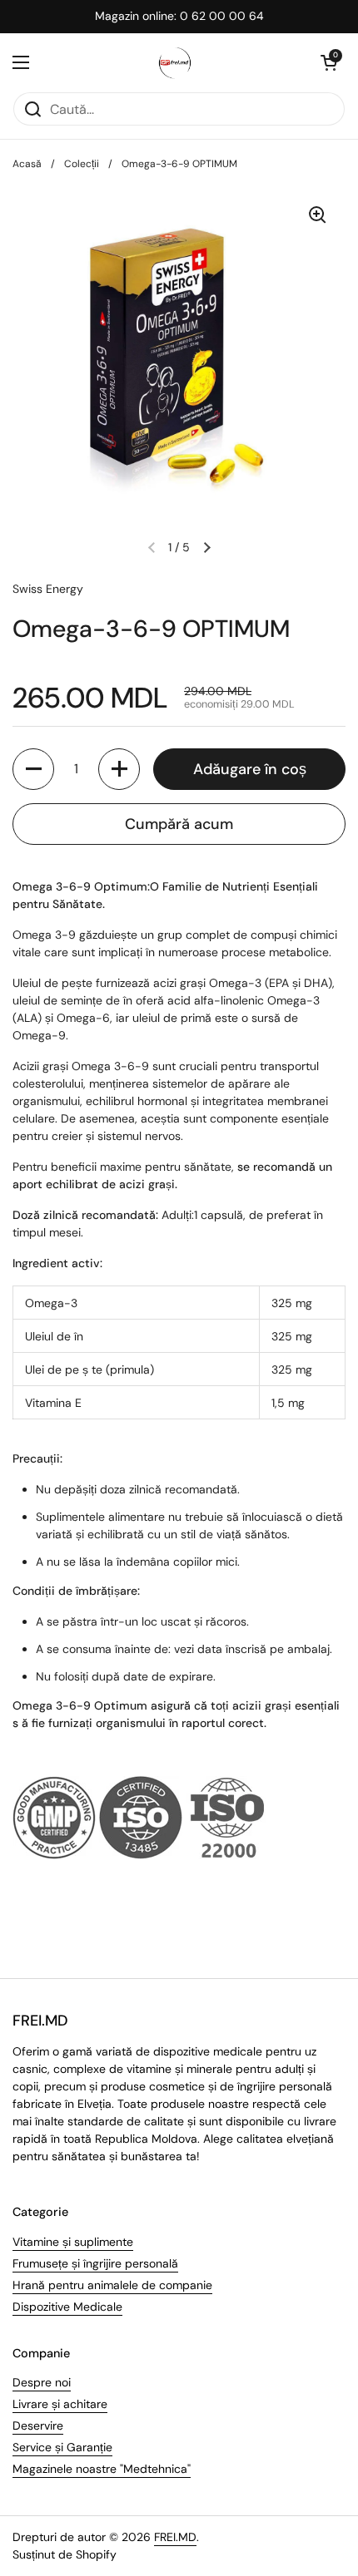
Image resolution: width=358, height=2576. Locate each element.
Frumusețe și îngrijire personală (95, 2263)
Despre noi (42, 2382)
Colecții (82, 164)
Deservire (38, 2425)
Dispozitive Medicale (67, 2307)
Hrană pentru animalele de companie (112, 2285)
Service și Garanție (62, 2447)
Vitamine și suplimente (73, 2242)
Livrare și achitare (60, 2404)
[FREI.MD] (175, 62)
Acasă (27, 164)
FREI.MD (175, 2537)
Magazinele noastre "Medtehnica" (102, 2469)
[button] (329, 62)
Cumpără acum (179, 824)
